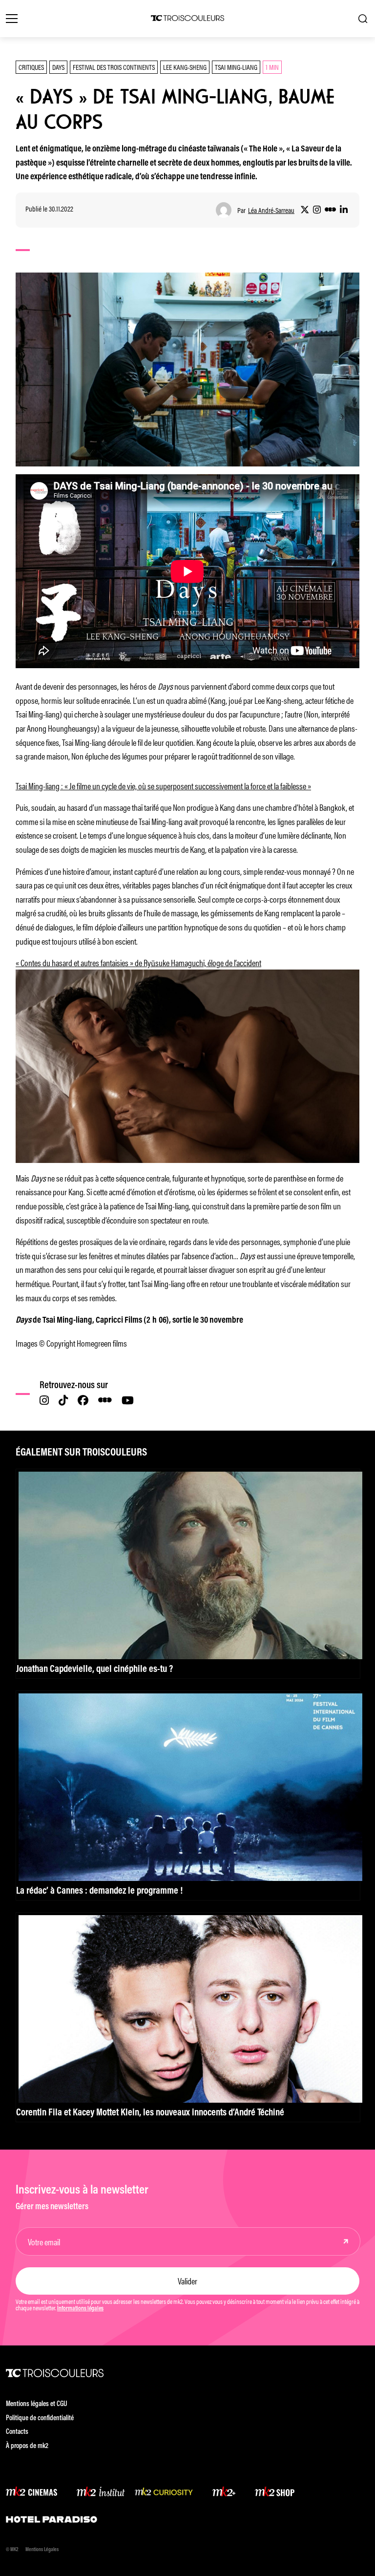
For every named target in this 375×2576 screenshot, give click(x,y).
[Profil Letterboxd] (330, 210)
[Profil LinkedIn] (344, 210)
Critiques (31, 67)
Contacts (17, 2432)
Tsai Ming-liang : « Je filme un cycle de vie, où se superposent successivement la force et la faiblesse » (163, 785)
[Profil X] (305, 210)
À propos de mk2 (27, 2446)
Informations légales (80, 2309)
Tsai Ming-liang (236, 67)
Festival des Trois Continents (114, 67)
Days (58, 67)
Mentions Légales (42, 2550)
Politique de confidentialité (40, 2418)
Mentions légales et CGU (37, 2404)
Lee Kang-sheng (185, 67)
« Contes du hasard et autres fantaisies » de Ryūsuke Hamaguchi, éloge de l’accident (138, 962)
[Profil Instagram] (317, 210)
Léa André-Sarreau (271, 210)
